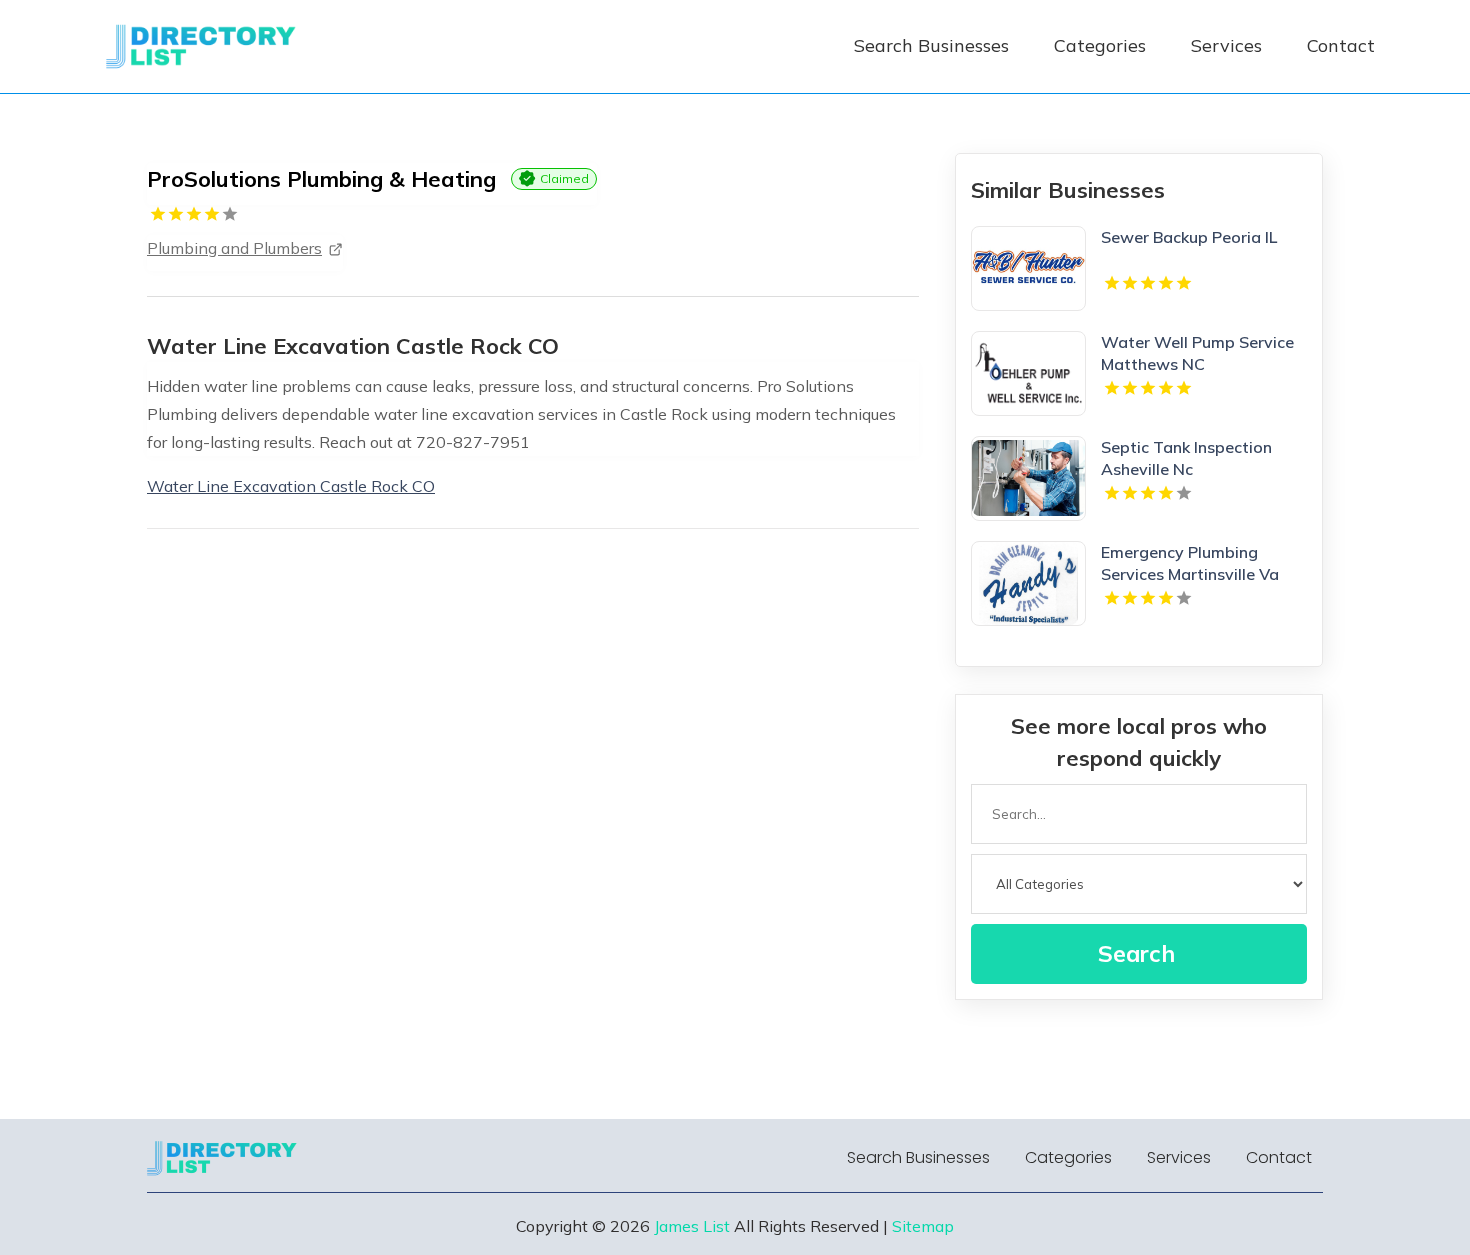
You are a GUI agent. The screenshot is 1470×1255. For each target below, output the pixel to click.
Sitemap (923, 1226)
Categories (1100, 45)
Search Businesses (931, 45)
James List (692, 1226)
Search (1136, 953)
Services (1226, 45)
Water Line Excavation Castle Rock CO (291, 486)
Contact (1341, 45)
